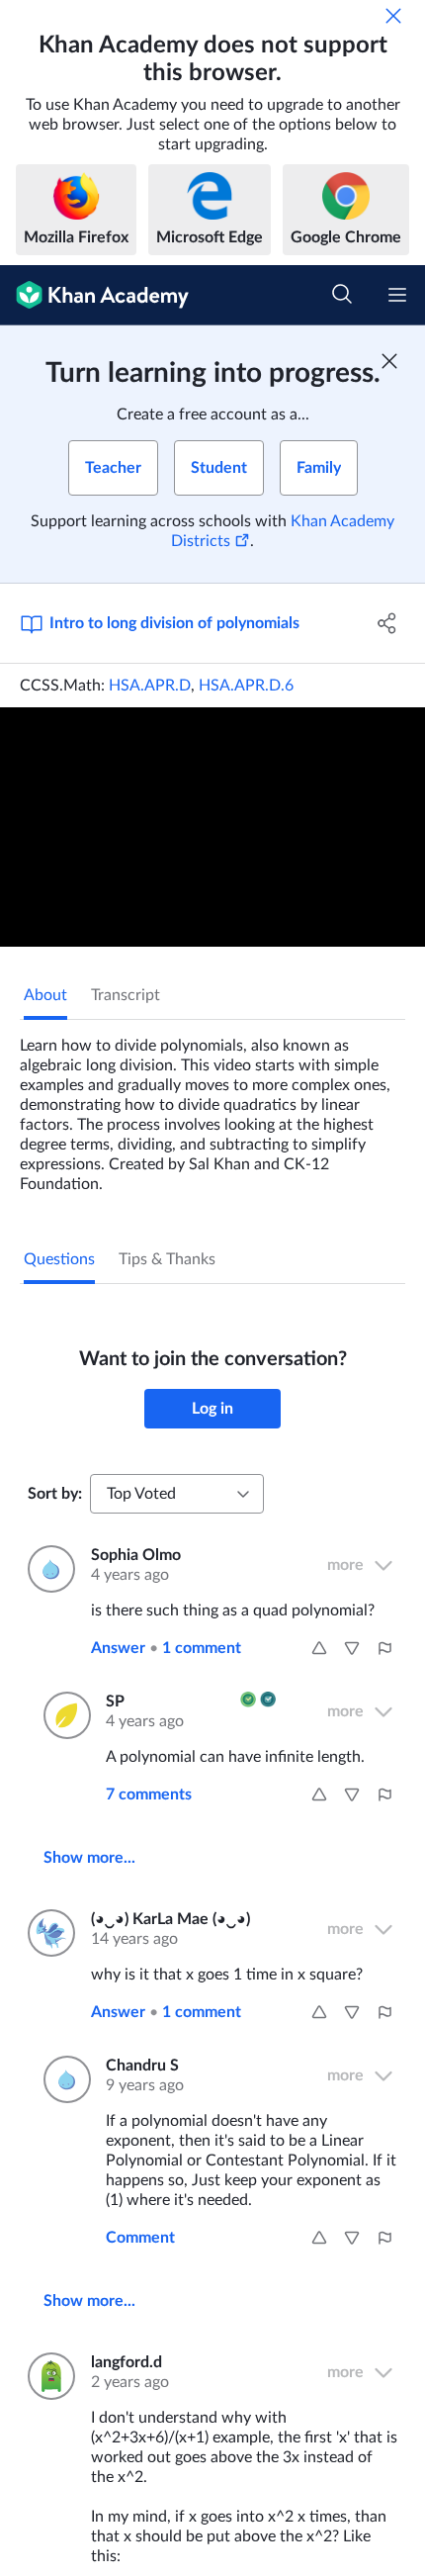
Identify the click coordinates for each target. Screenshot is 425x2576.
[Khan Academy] (94, 295)
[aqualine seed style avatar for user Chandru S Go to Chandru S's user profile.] (63, 2079)
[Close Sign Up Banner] (389, 361)
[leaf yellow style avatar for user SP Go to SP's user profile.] (63, 1715)
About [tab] (45, 995)
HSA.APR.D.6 (246, 686)
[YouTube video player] (212, 827)
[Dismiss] (393, 16)
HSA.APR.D (150, 686)
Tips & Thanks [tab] (167, 1259)
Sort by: (55, 1494)
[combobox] (177, 1494)
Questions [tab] (59, 1259)
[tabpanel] (212, 1107)
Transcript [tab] (126, 995)
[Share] (388, 623)
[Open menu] (397, 295)
